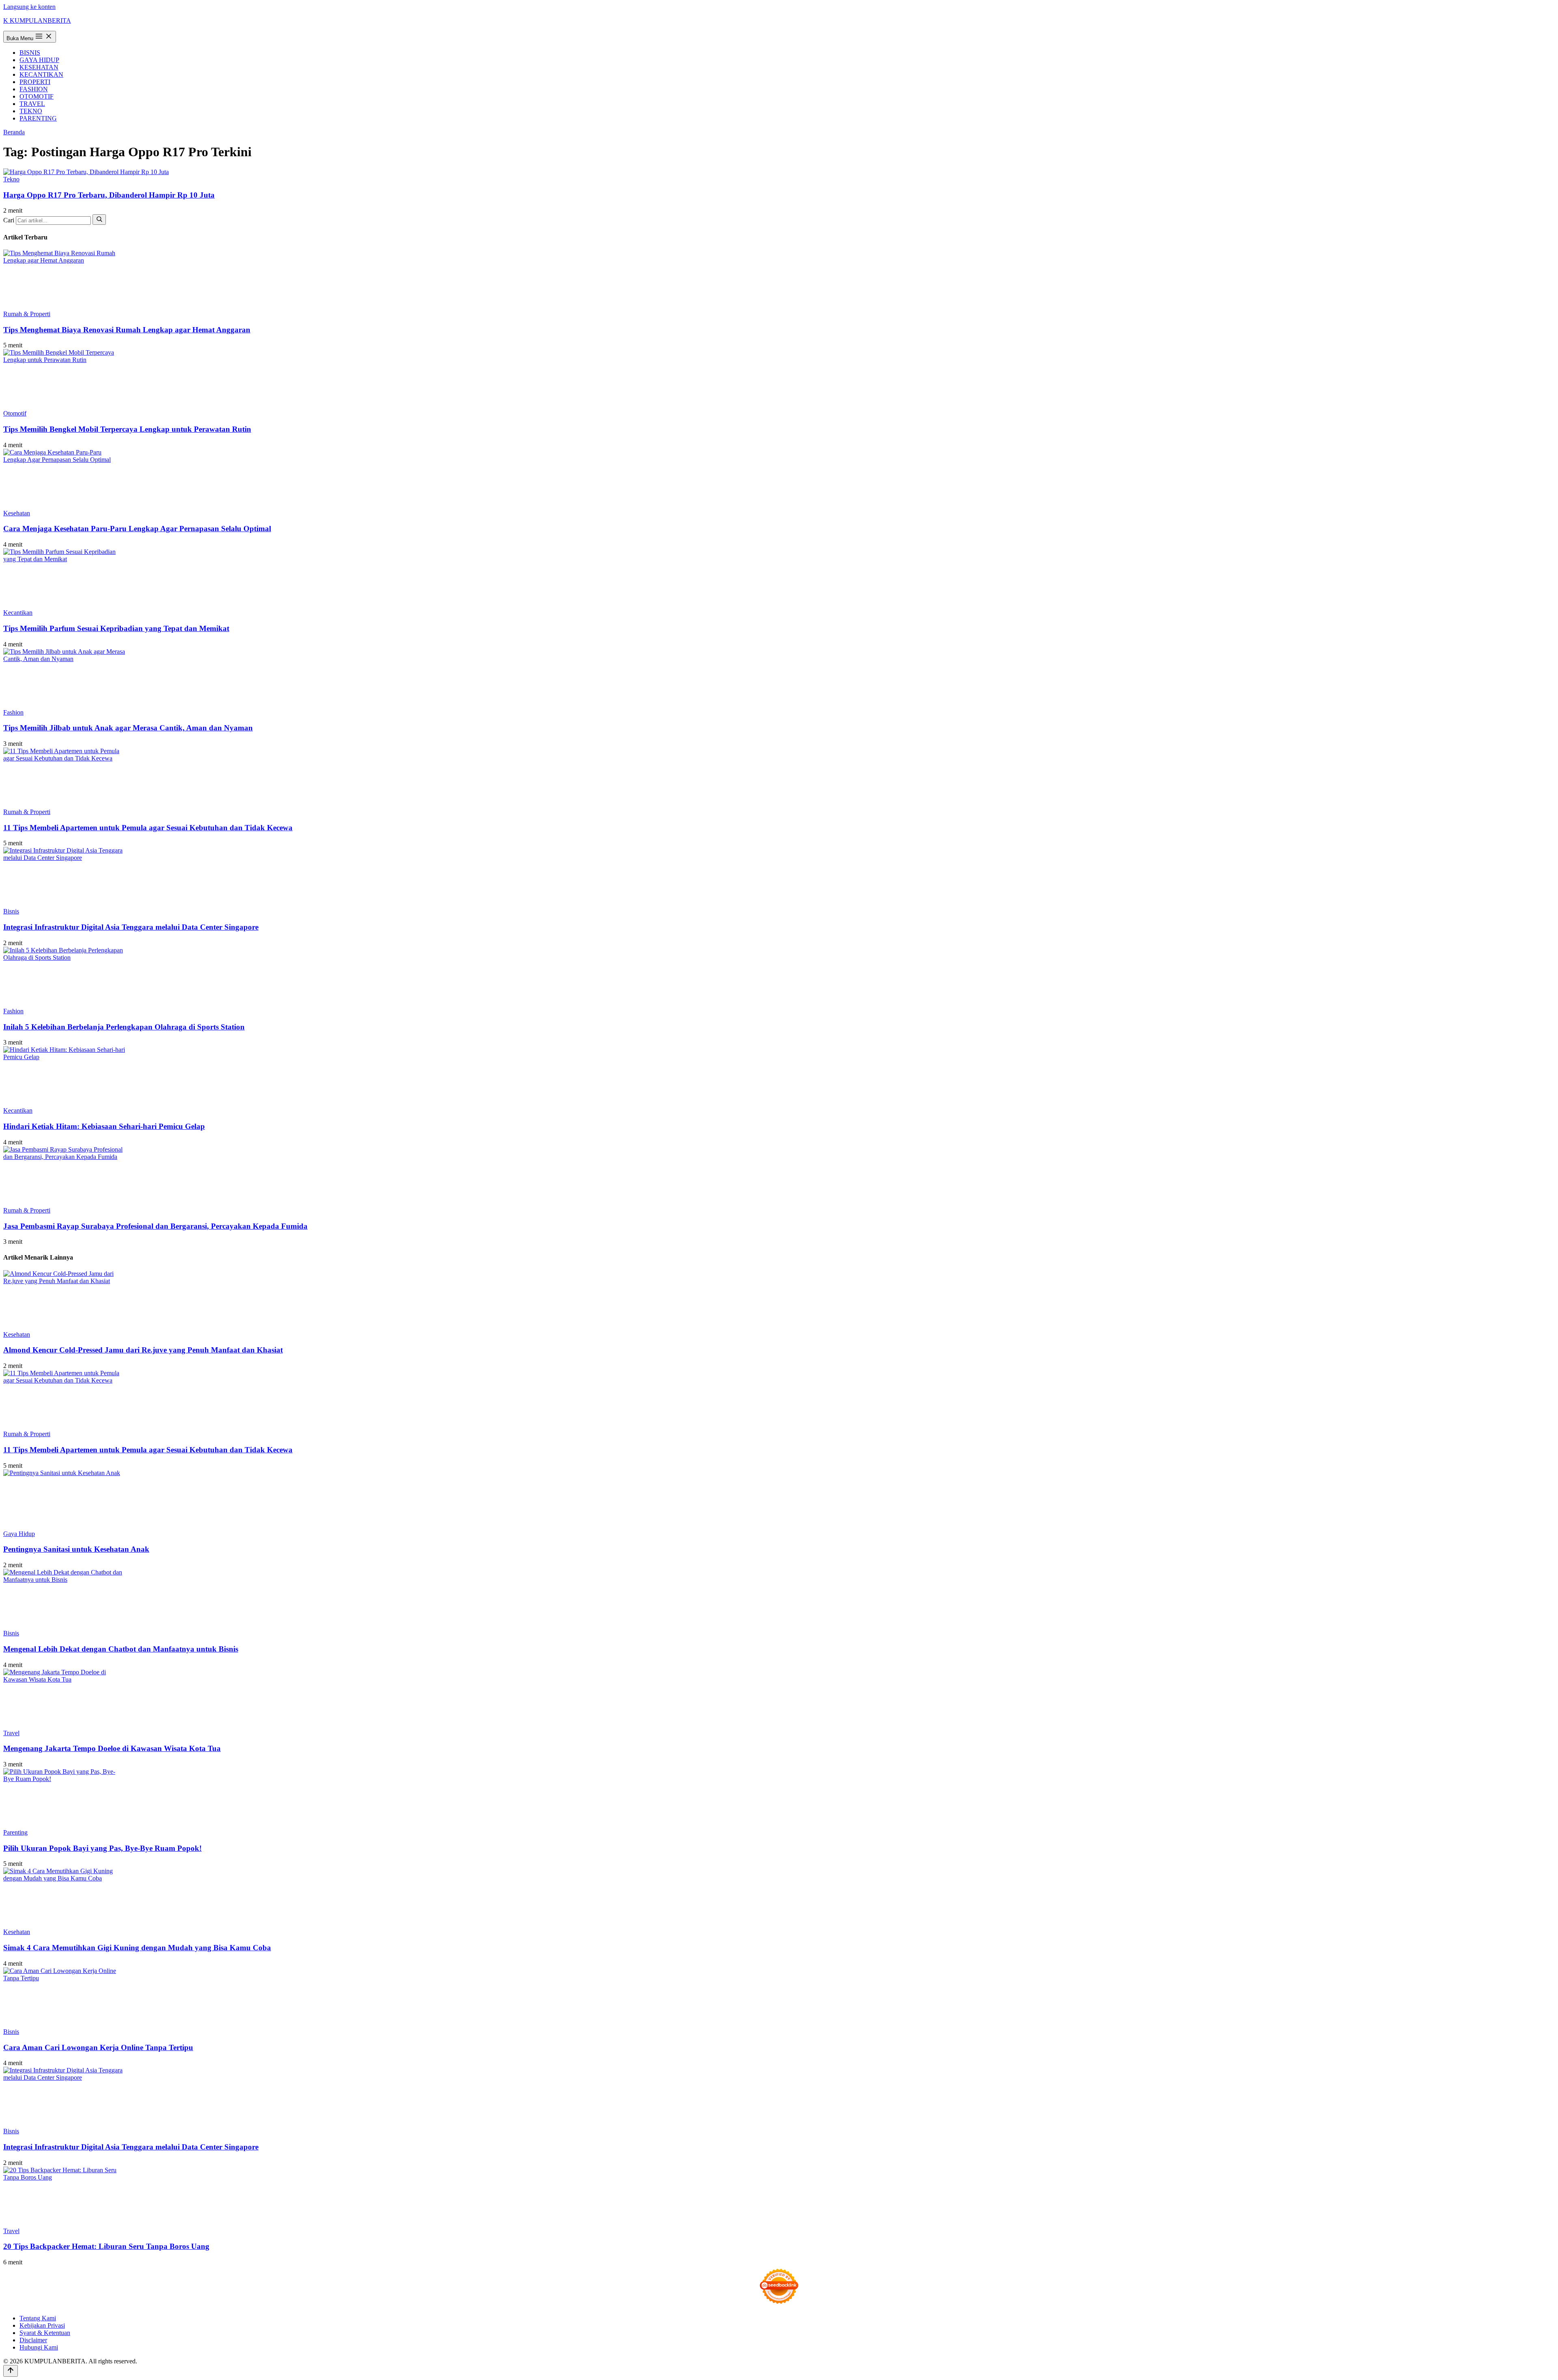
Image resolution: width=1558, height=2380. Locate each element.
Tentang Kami (38, 2318)
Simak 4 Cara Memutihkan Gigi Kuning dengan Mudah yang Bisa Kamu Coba (137, 1948)
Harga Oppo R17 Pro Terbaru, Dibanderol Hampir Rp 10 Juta (109, 195)
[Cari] (99, 220)
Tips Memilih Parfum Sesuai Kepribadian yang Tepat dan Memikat (116, 628)
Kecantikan (18, 613)
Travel (11, 1733)
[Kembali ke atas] (11, 2371)
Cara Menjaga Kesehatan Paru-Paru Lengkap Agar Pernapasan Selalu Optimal (137, 529)
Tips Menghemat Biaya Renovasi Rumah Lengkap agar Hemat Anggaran (127, 330)
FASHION (34, 89)
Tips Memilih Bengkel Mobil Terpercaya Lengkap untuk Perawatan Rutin (127, 429)
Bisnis (11, 911)
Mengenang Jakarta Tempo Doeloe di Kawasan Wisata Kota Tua (112, 1748)
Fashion (13, 712)
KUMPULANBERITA (37, 20)
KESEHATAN (39, 67)
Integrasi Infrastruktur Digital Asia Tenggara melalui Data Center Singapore (131, 927)
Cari (9, 220)
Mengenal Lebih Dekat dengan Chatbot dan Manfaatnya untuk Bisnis (121, 1649)
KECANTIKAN (41, 74)
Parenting (15, 1832)
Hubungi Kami (39, 2347)
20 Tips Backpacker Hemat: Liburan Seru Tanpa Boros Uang (106, 2246)
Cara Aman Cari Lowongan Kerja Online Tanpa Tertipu (98, 2047)
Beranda (14, 132)
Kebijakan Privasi (42, 2325)
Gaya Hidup (19, 1534)
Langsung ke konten (29, 7)
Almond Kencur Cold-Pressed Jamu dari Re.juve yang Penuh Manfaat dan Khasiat (143, 1350)
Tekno (11, 179)
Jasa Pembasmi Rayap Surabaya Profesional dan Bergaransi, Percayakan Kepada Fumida (155, 1226)
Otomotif (15, 413)
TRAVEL (32, 104)
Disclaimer (33, 2340)
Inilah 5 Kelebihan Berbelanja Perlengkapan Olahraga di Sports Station (124, 1027)
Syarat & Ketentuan (45, 2333)
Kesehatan (17, 513)
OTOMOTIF (37, 96)
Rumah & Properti (27, 314)
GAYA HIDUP (39, 60)
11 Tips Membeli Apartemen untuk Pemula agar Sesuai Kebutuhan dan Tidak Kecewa (148, 828)
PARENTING (38, 118)
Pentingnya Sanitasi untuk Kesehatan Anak (76, 1549)
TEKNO (31, 111)
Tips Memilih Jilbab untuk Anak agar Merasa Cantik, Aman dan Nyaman (128, 728)
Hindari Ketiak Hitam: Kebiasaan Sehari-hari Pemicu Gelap (104, 1126)
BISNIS (30, 53)
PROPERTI (35, 82)
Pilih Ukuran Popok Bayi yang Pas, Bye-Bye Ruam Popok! (102, 1848)
